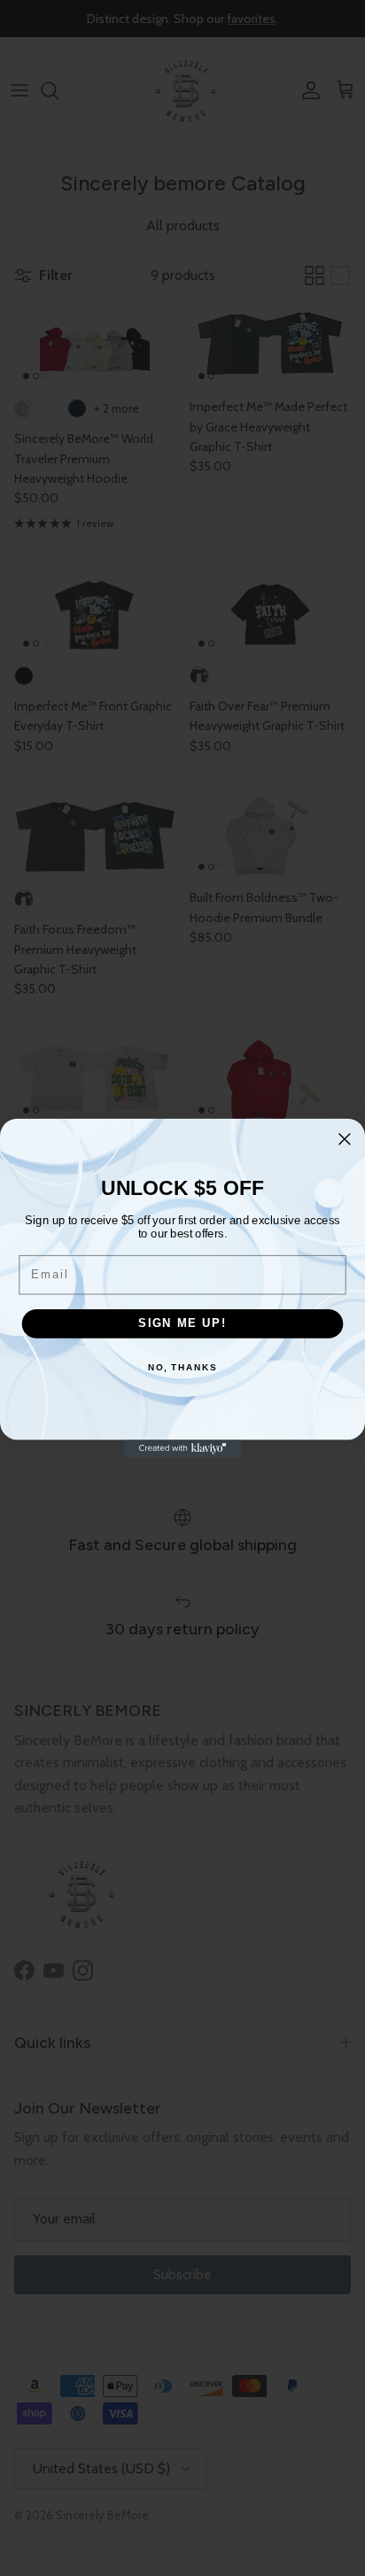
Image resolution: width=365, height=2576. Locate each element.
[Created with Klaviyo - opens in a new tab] (182, 1448)
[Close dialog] (345, 1139)
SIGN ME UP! (182, 1323)
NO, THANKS (182, 1368)
